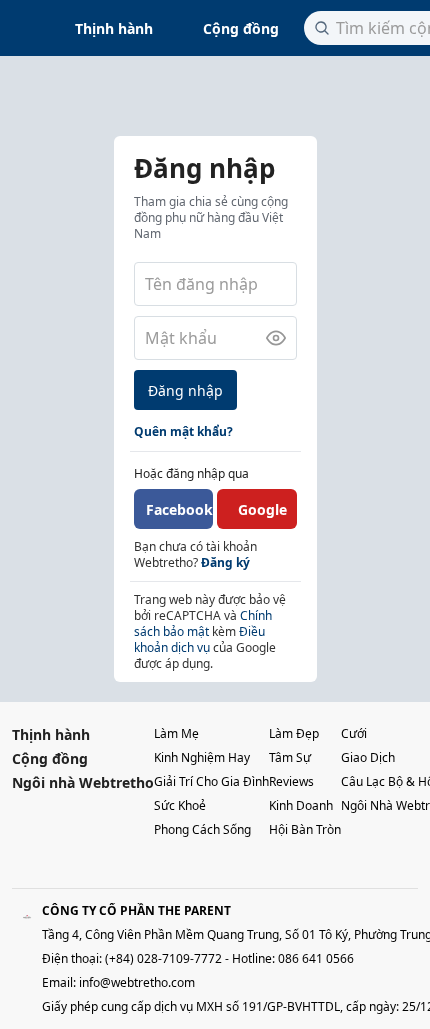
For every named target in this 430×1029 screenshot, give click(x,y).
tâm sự (290, 757)
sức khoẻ (180, 805)
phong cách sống (202, 829)
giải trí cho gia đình (211, 781)
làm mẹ (176, 733)
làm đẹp (294, 733)
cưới (354, 733)
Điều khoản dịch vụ (199, 639)
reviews (291, 781)
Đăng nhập (185, 390)
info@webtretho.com (137, 982)
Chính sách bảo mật (203, 623)
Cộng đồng (241, 28)
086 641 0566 (316, 958)
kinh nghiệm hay (202, 757)
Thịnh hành (114, 28)
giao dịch (368, 757)
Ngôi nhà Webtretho (83, 782)
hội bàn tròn (305, 829)
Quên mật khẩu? (183, 431)
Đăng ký (225, 562)
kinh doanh (301, 805)
